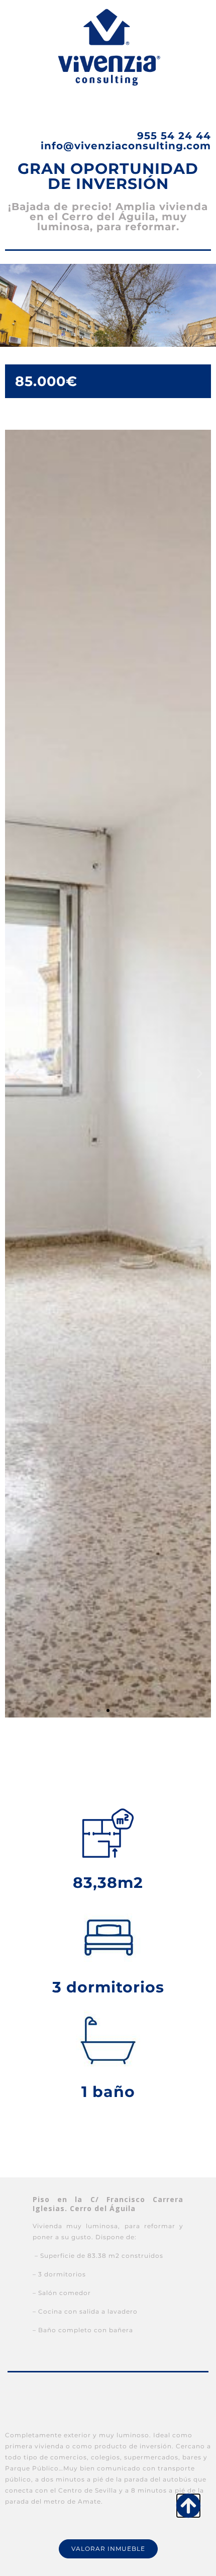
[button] (16, 1074)
